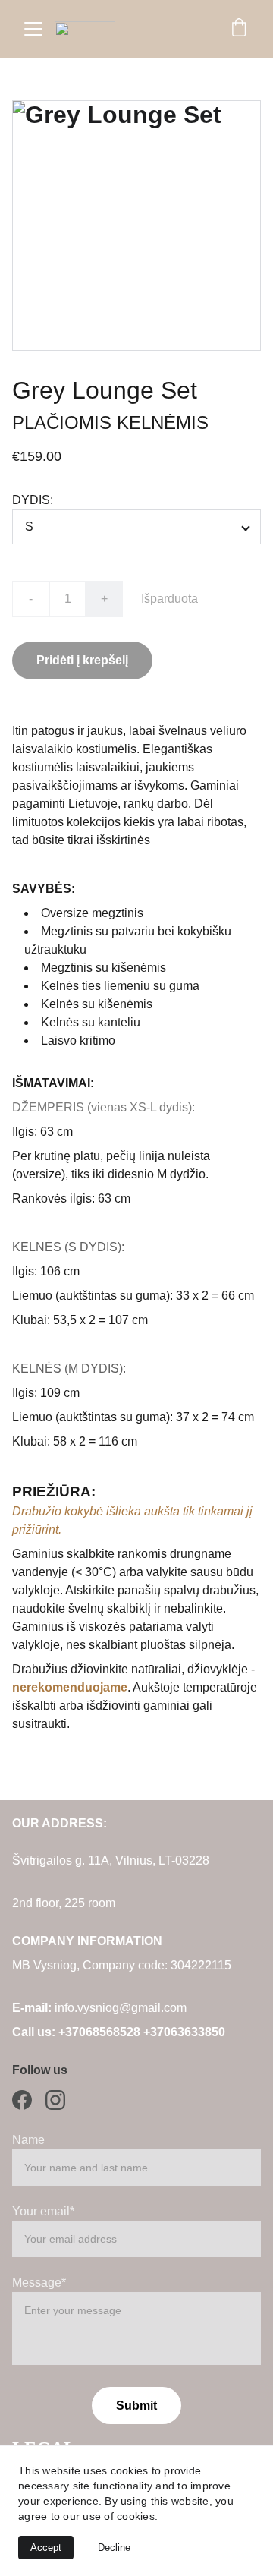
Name (28, 2140)
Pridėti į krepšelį (82, 660)
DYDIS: (33, 500)
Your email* (43, 2211)
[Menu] (33, 29)
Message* (39, 2283)
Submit (136, 2406)
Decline (114, 2548)
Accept (46, 2548)
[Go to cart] (239, 29)
